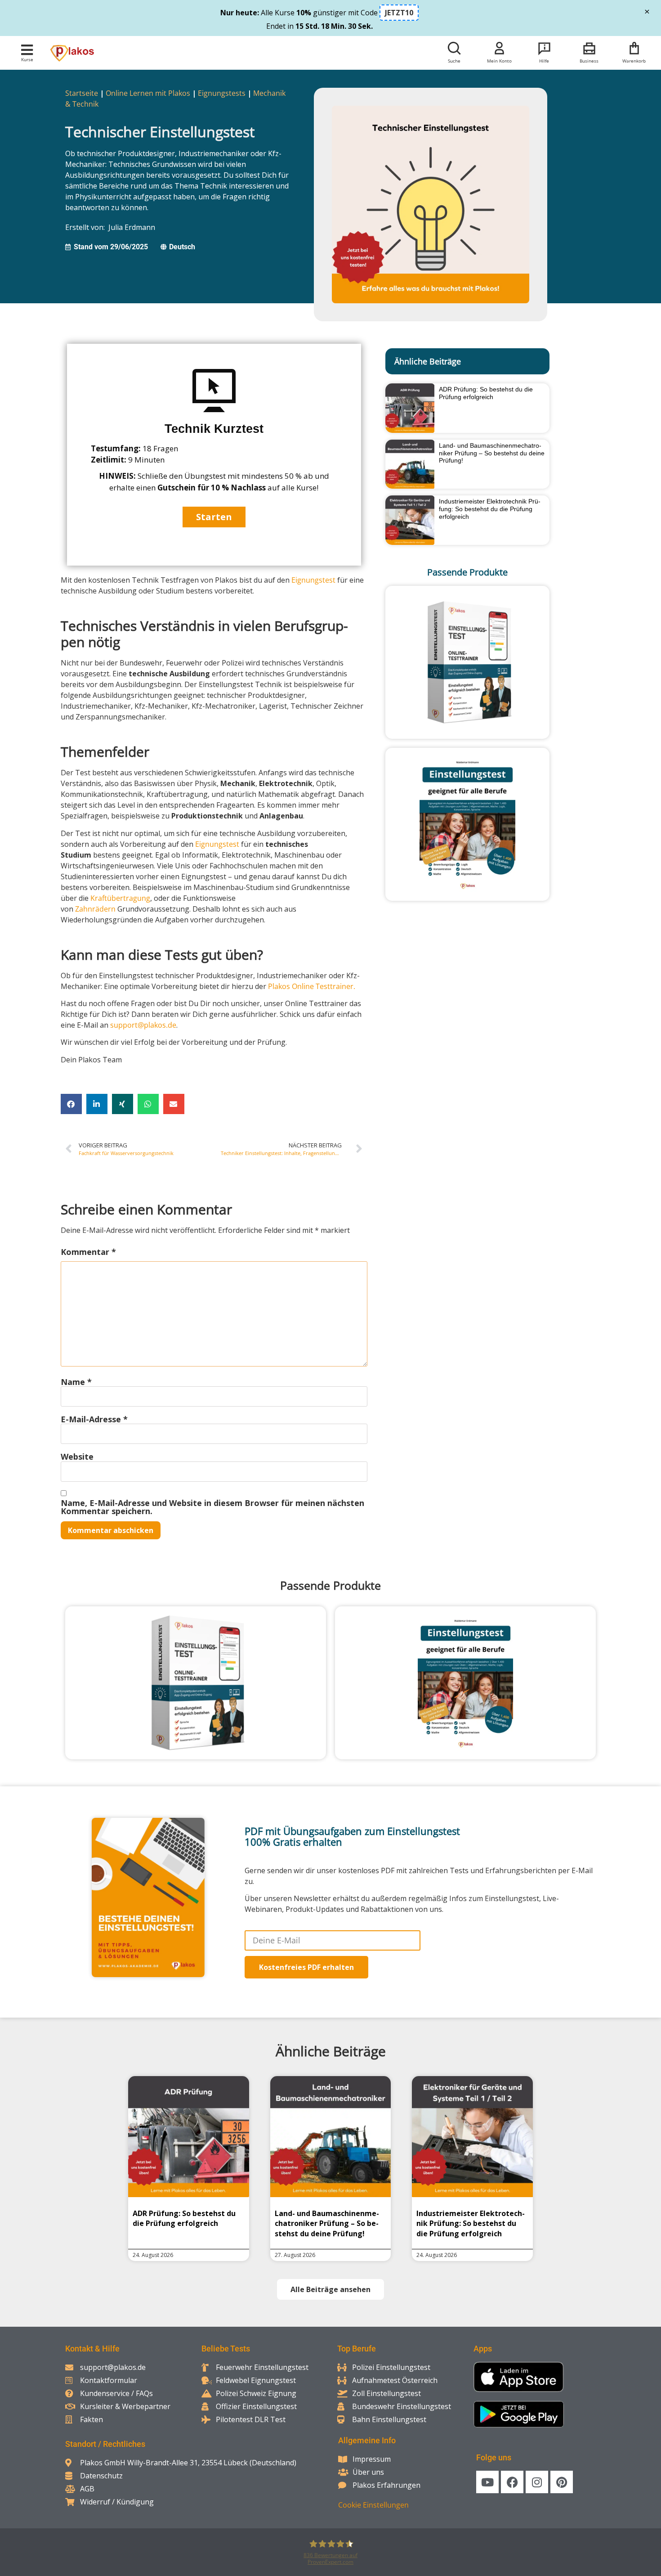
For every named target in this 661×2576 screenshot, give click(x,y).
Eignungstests (222, 93)
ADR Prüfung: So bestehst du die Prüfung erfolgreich (486, 393)
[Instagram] (537, 2482)
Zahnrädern (95, 909)
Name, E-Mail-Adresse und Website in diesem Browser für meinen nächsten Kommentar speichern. (212, 1507)
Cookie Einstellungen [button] (373, 2505)
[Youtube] (487, 2482)
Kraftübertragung (120, 898)
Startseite (82, 93)
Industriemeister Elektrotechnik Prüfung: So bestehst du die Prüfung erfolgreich (490, 509)
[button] (27, 50)
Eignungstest (313, 580)
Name (76, 1382)
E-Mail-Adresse (94, 1419)
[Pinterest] (562, 2482)
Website (77, 1457)
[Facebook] (512, 2482)
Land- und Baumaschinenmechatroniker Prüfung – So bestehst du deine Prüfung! (492, 453)
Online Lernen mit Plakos (148, 93)
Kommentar (88, 1252)
